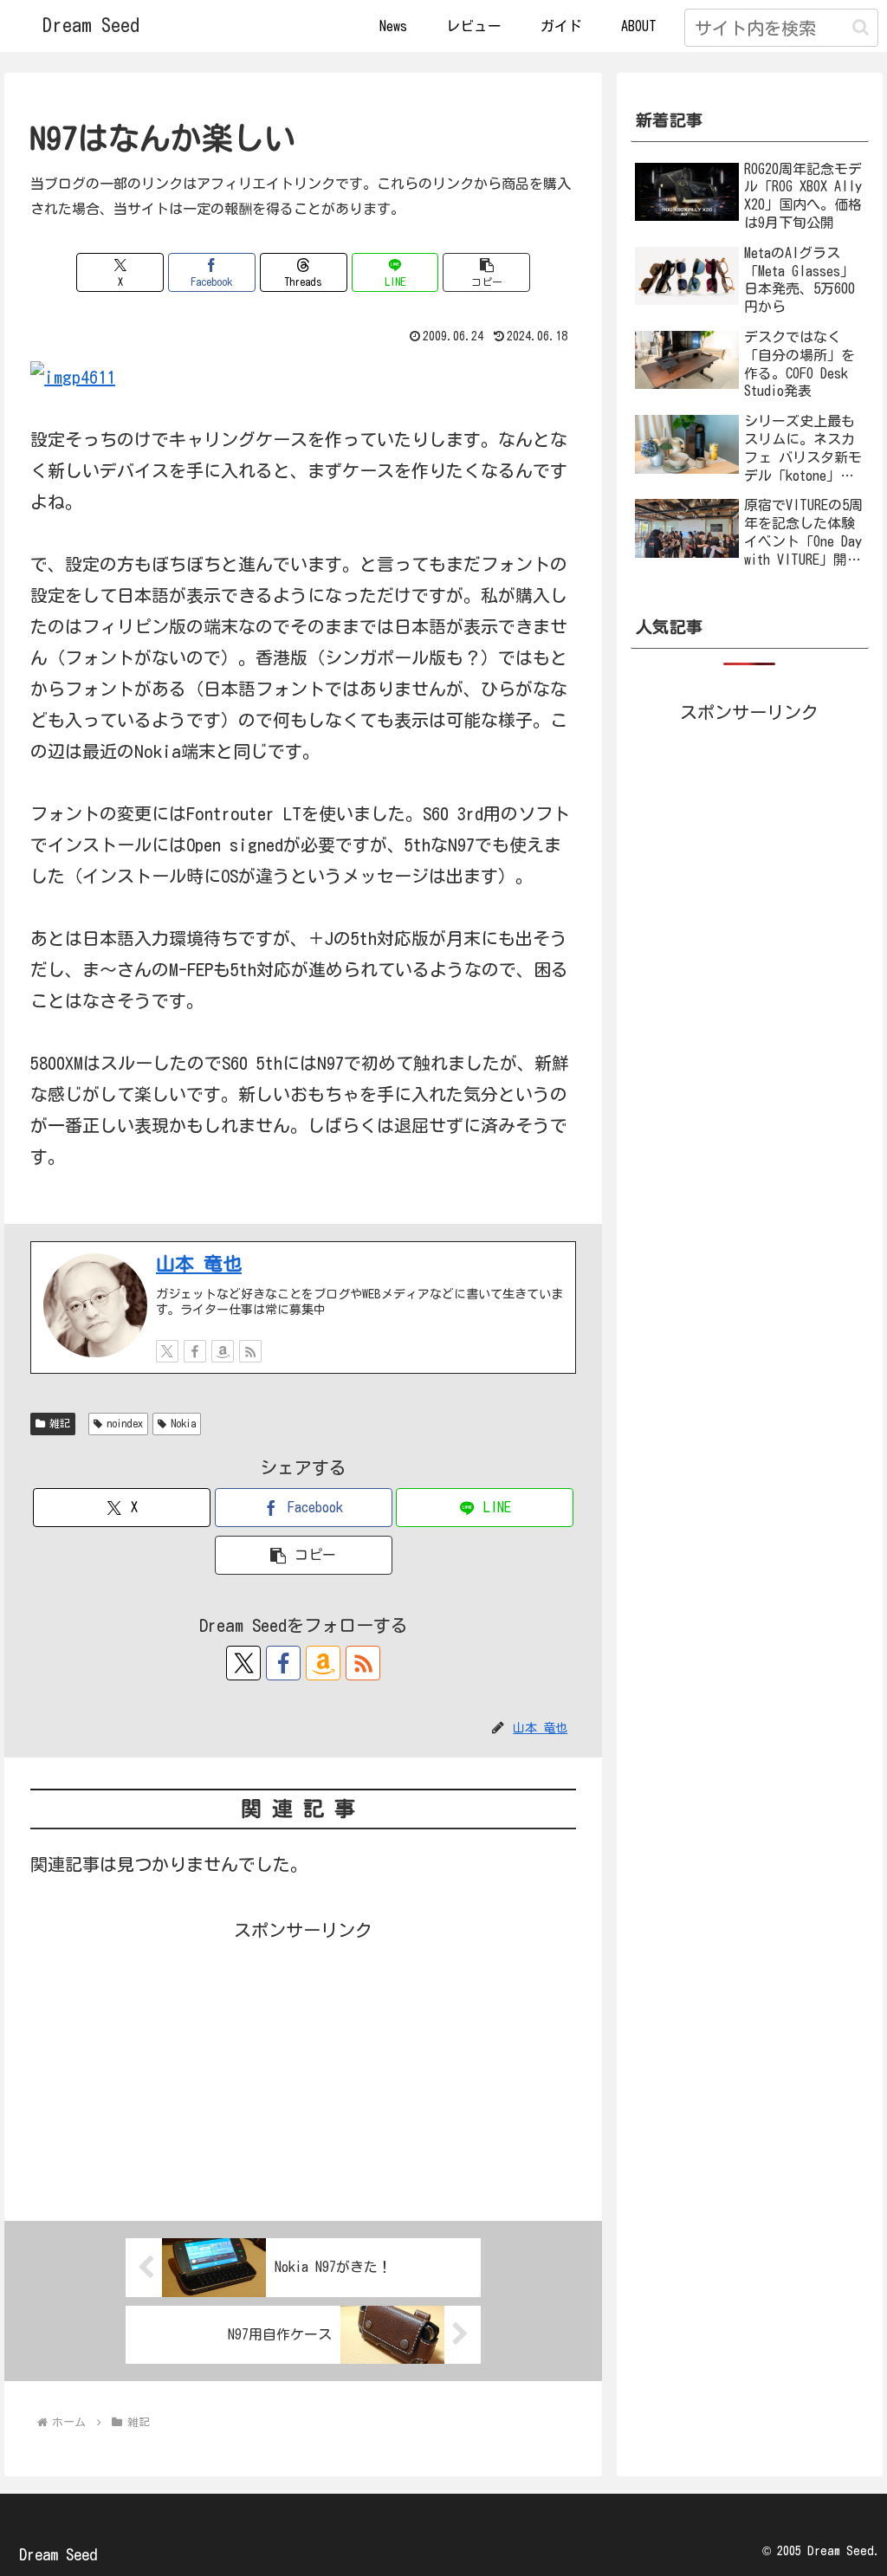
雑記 (60, 1423)
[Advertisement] (303, 2067)
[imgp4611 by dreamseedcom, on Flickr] (73, 375)
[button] (861, 27)
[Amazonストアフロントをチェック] (223, 1351)
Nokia (183, 1423)
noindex (125, 1423)
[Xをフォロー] (167, 1351)
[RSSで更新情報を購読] (250, 1351)
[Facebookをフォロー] (195, 1351)
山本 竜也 (199, 1264)
